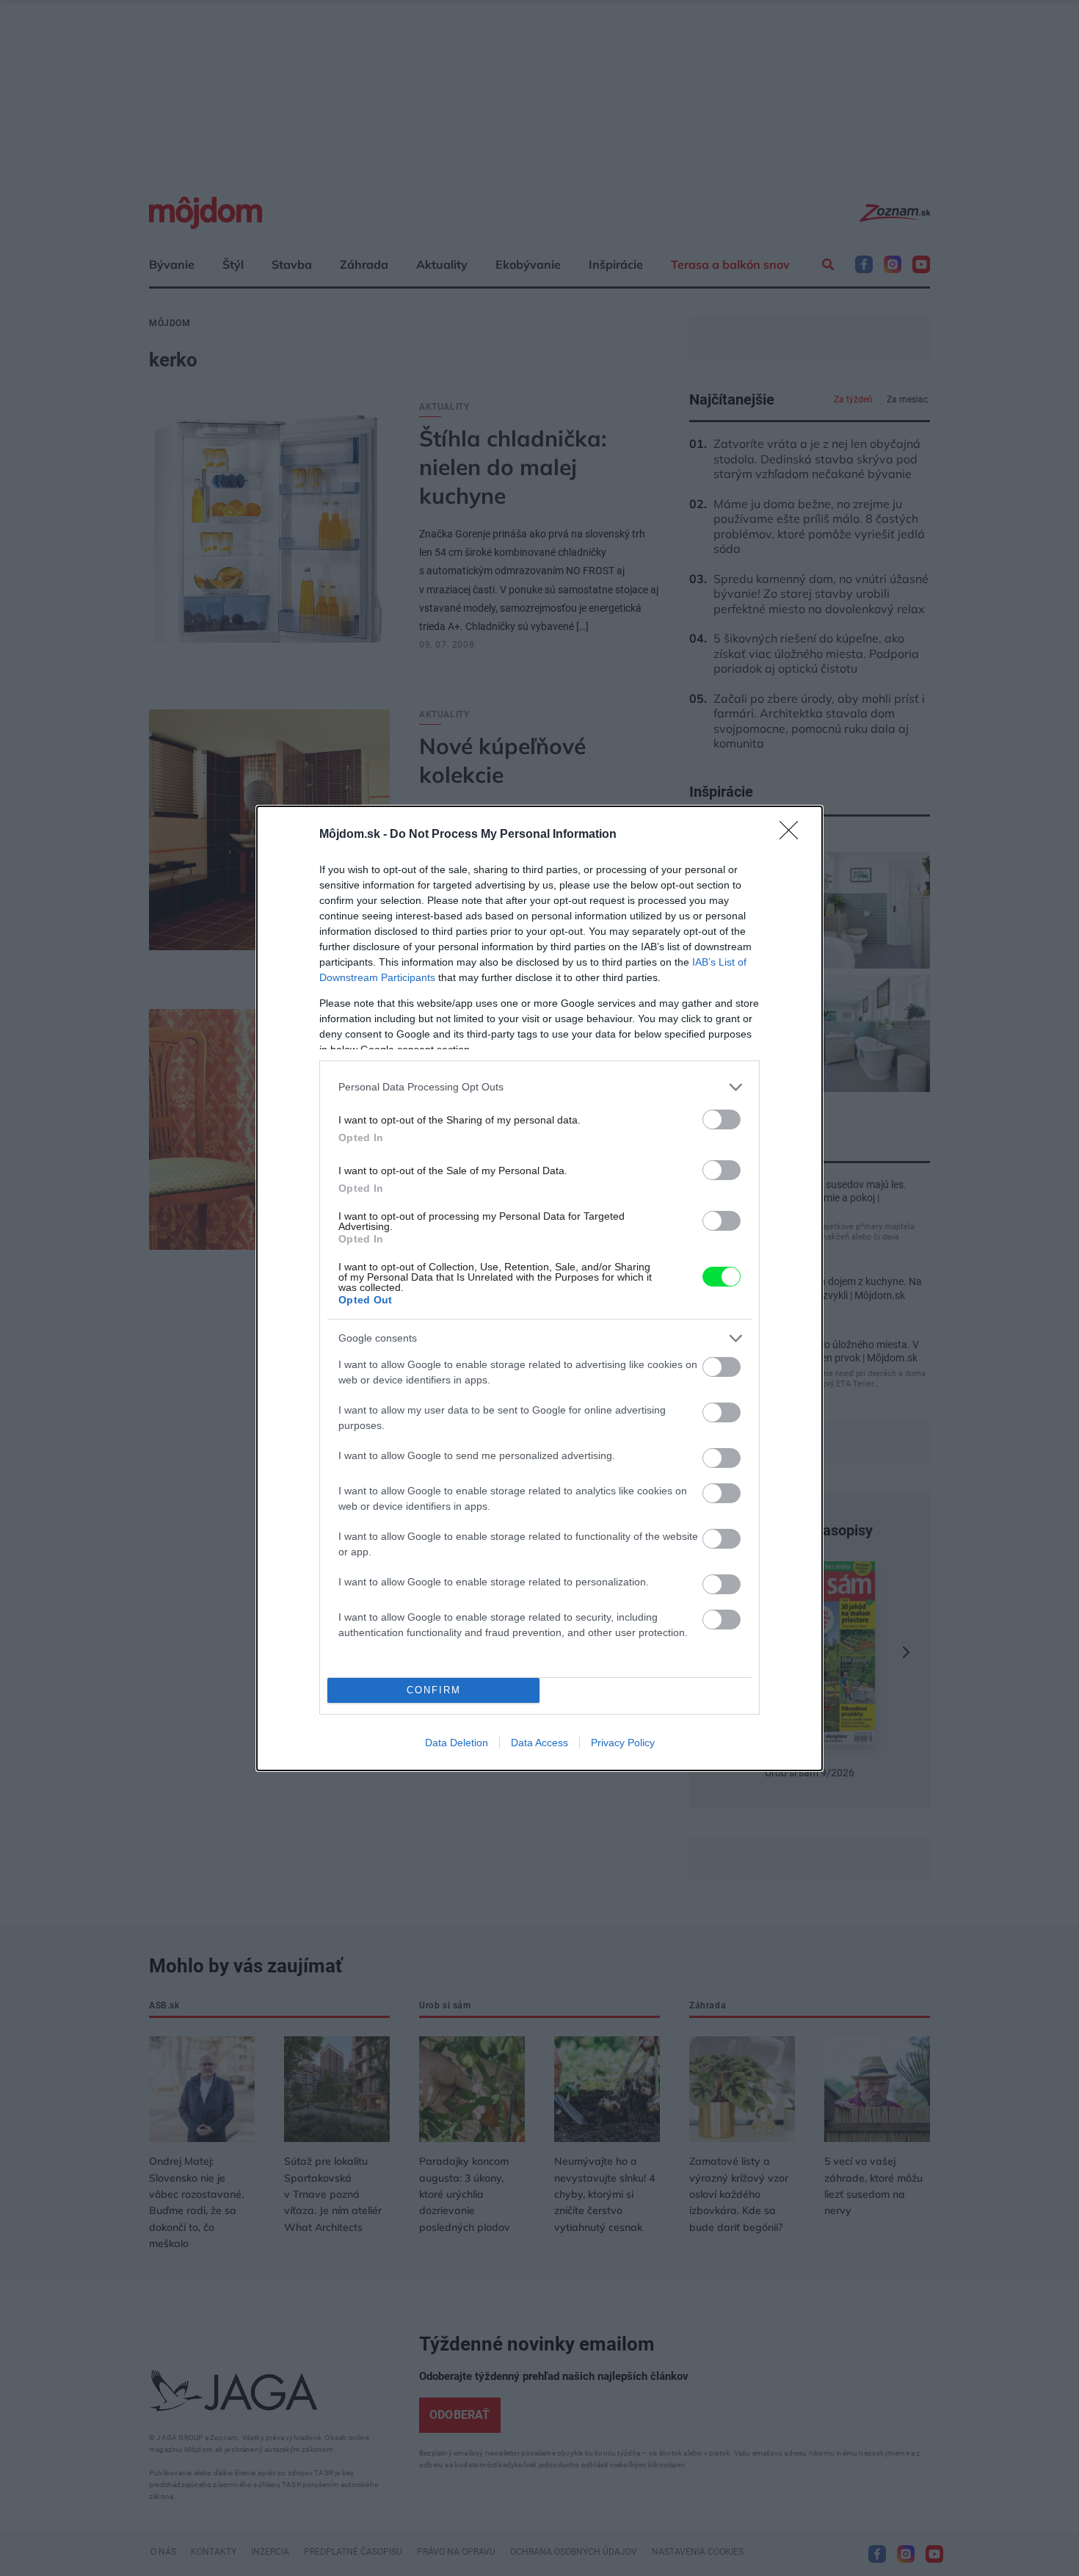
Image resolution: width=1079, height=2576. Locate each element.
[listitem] (539, 1087)
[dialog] (539, 1288)
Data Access (539, 1743)
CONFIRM (434, 1690)
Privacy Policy (623, 1743)
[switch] (722, 1119)
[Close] (793, 835)
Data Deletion (457, 1743)
